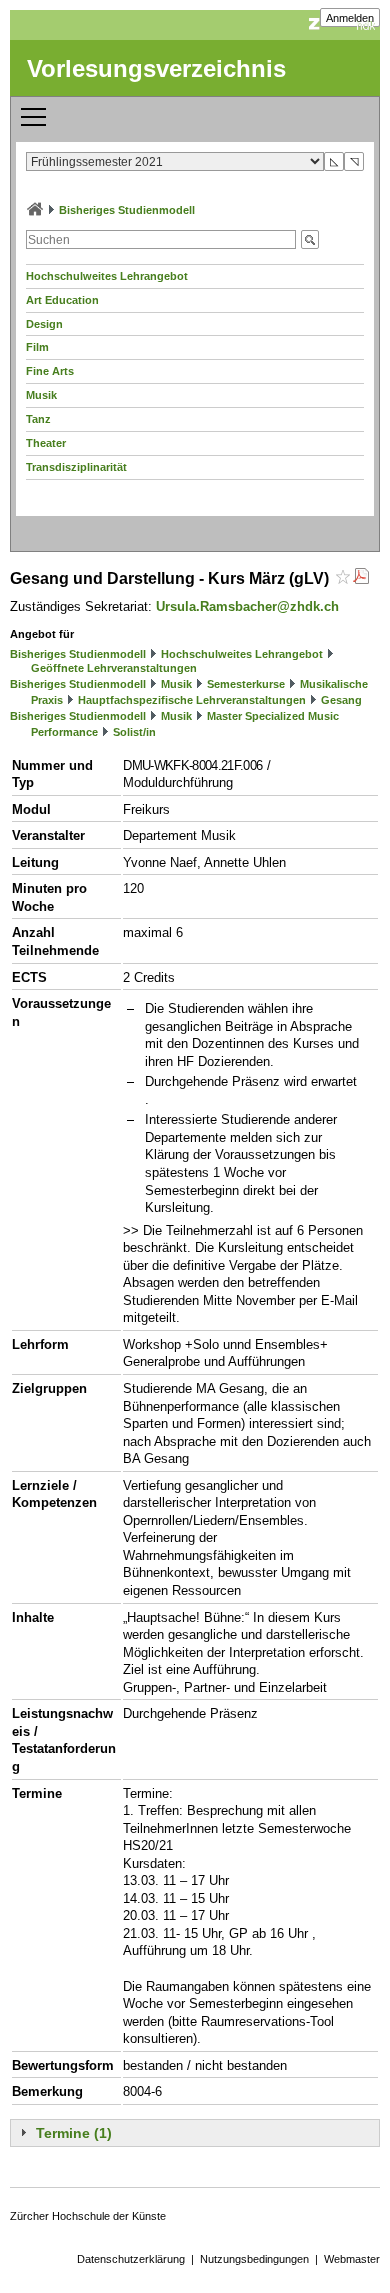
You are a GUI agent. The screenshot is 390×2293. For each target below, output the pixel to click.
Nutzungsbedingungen (254, 2259)
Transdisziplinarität (76, 467)
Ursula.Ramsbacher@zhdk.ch (247, 606)
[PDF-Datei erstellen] (361, 578)
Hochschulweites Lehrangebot (107, 276)
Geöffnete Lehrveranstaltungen (114, 668)
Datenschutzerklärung (131, 2259)
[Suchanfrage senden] (310, 239)
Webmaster (352, 2259)
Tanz (38, 419)
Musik (41, 395)
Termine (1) (74, 2133)
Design (44, 324)
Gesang (341, 700)
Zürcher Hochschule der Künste (88, 2216)
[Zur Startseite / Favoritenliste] (35, 210)
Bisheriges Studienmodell (127, 210)
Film (37, 347)
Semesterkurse (246, 684)
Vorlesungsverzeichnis (156, 68)
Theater (46, 443)
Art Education (62, 300)
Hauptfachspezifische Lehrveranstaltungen (192, 700)
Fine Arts (50, 371)
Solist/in (134, 732)
